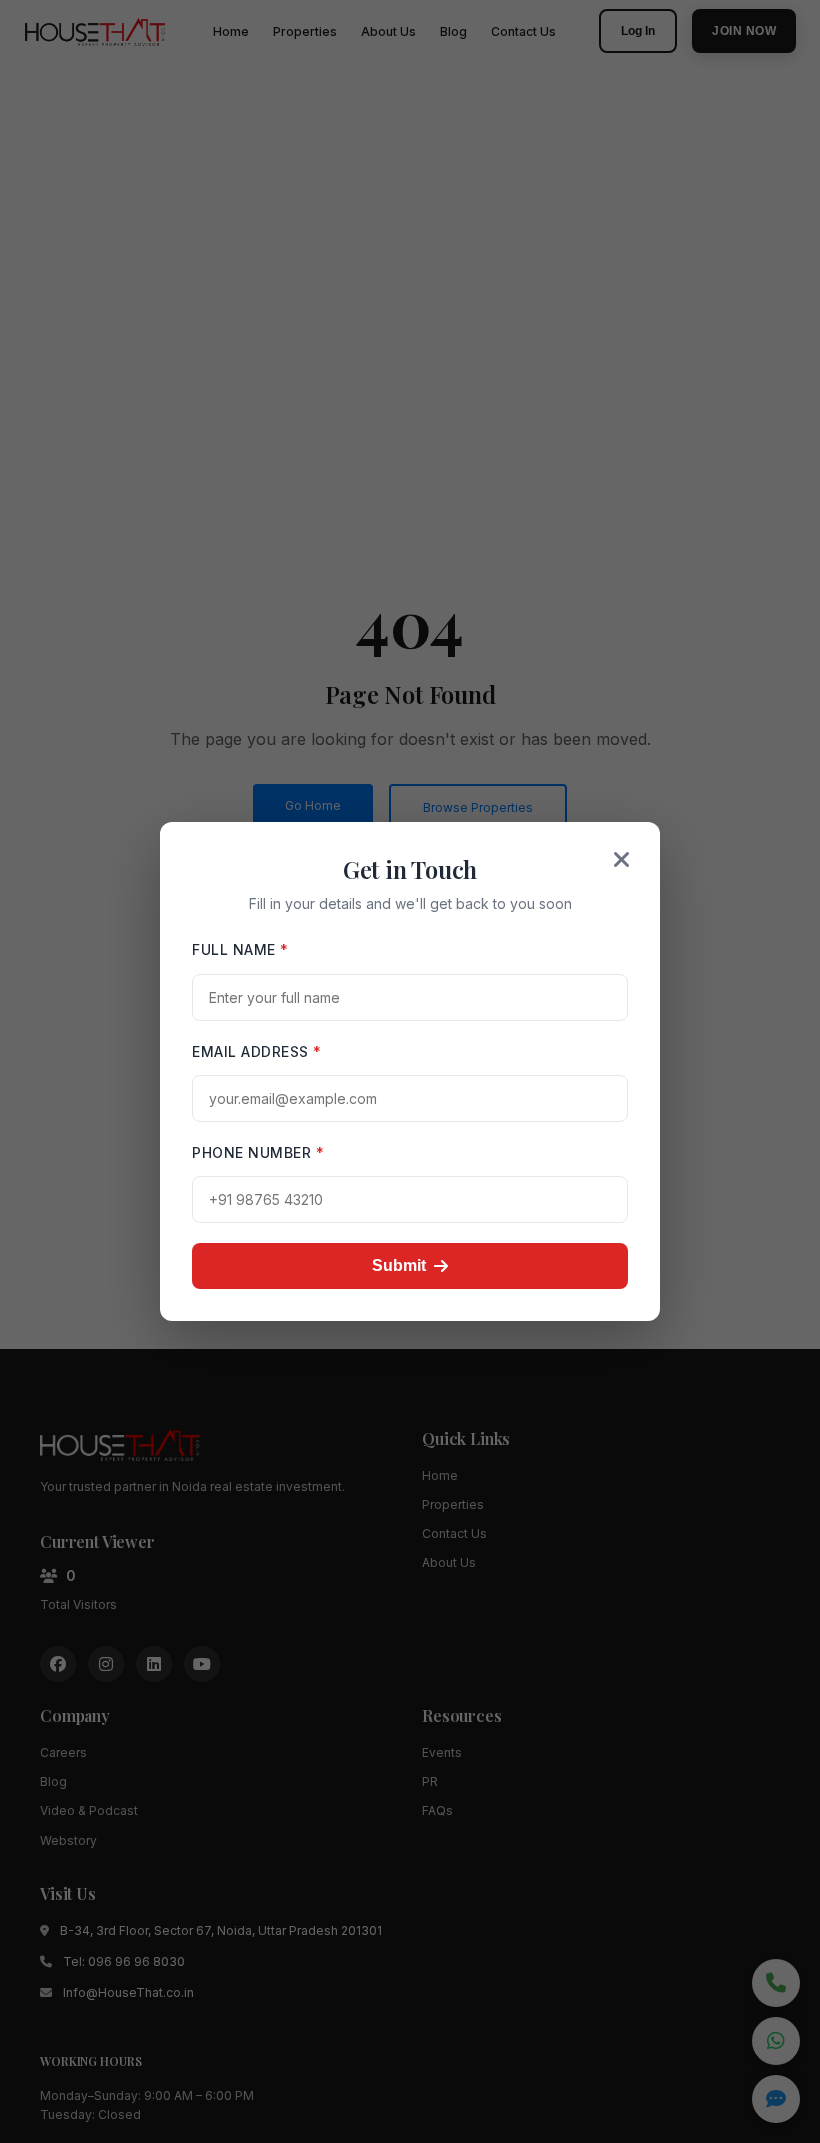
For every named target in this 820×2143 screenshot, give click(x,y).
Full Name (240, 949)
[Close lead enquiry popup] (622, 860)
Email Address (257, 1051)
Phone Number (258, 1152)
